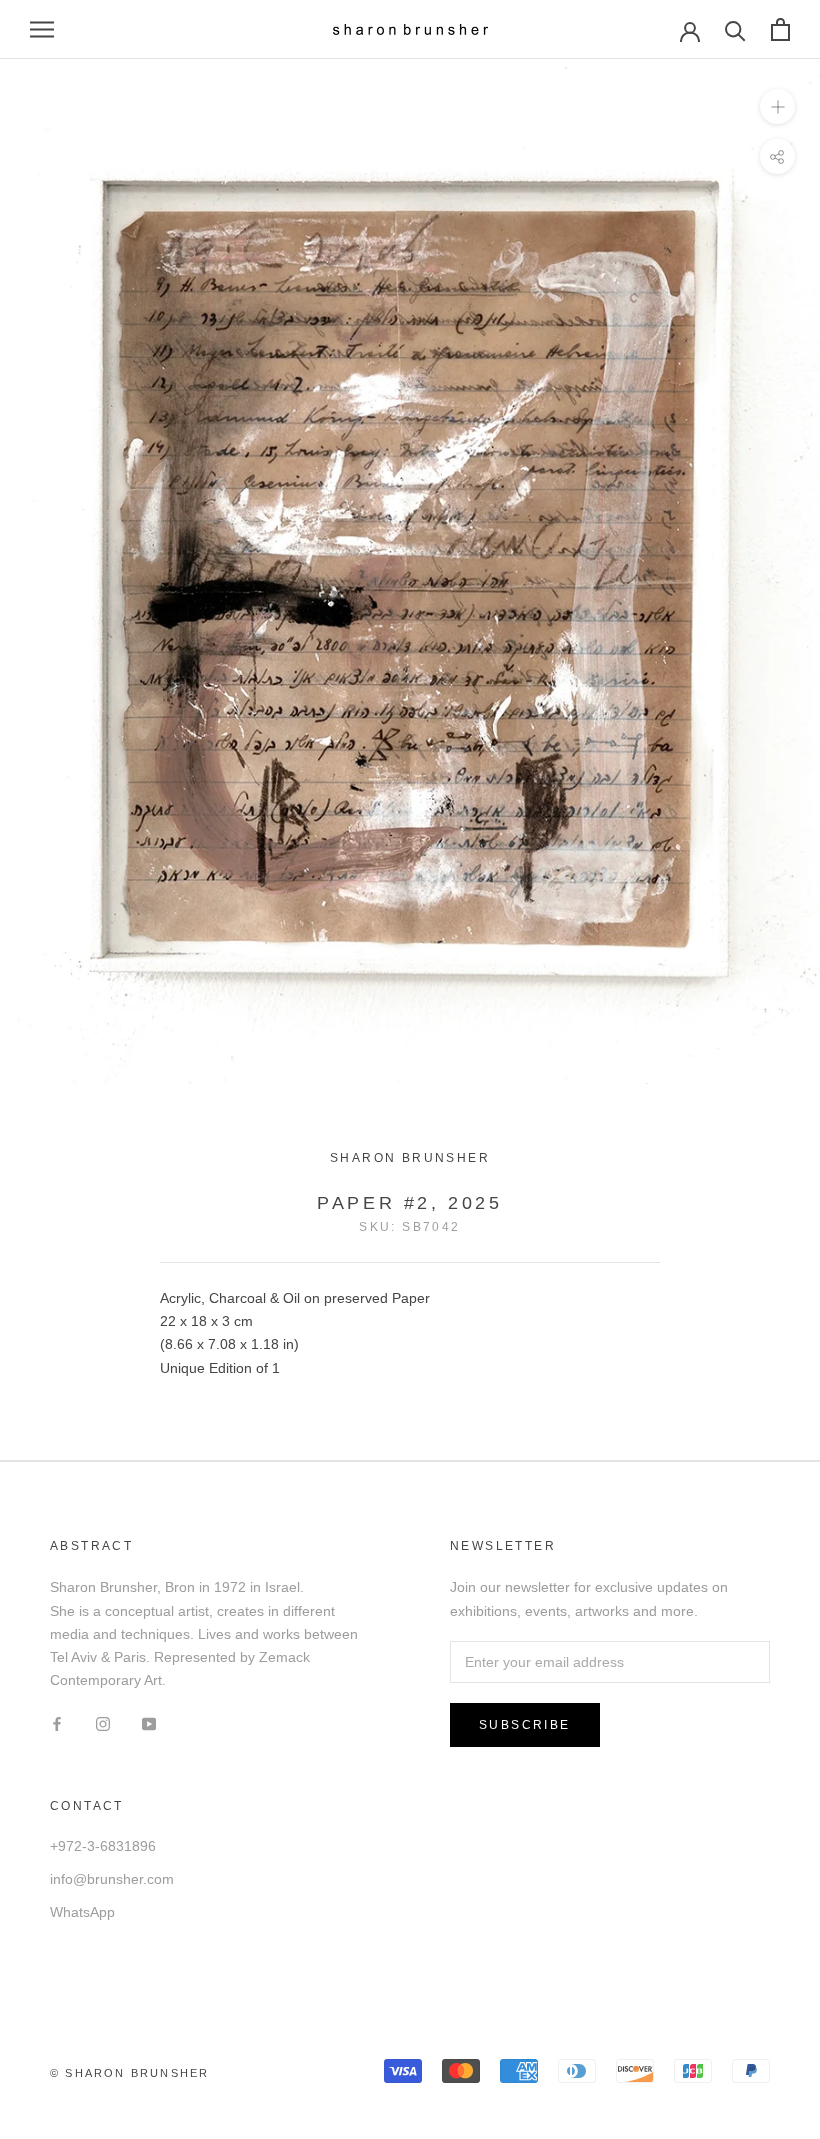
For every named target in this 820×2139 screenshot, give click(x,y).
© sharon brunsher (129, 2073)
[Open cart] (780, 29)
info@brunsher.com (112, 1879)
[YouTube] (149, 1723)
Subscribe (525, 1725)
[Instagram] (103, 1723)
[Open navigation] (42, 29)
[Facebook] (57, 1723)
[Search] (735, 29)
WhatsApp (82, 1912)
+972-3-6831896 (103, 1846)
